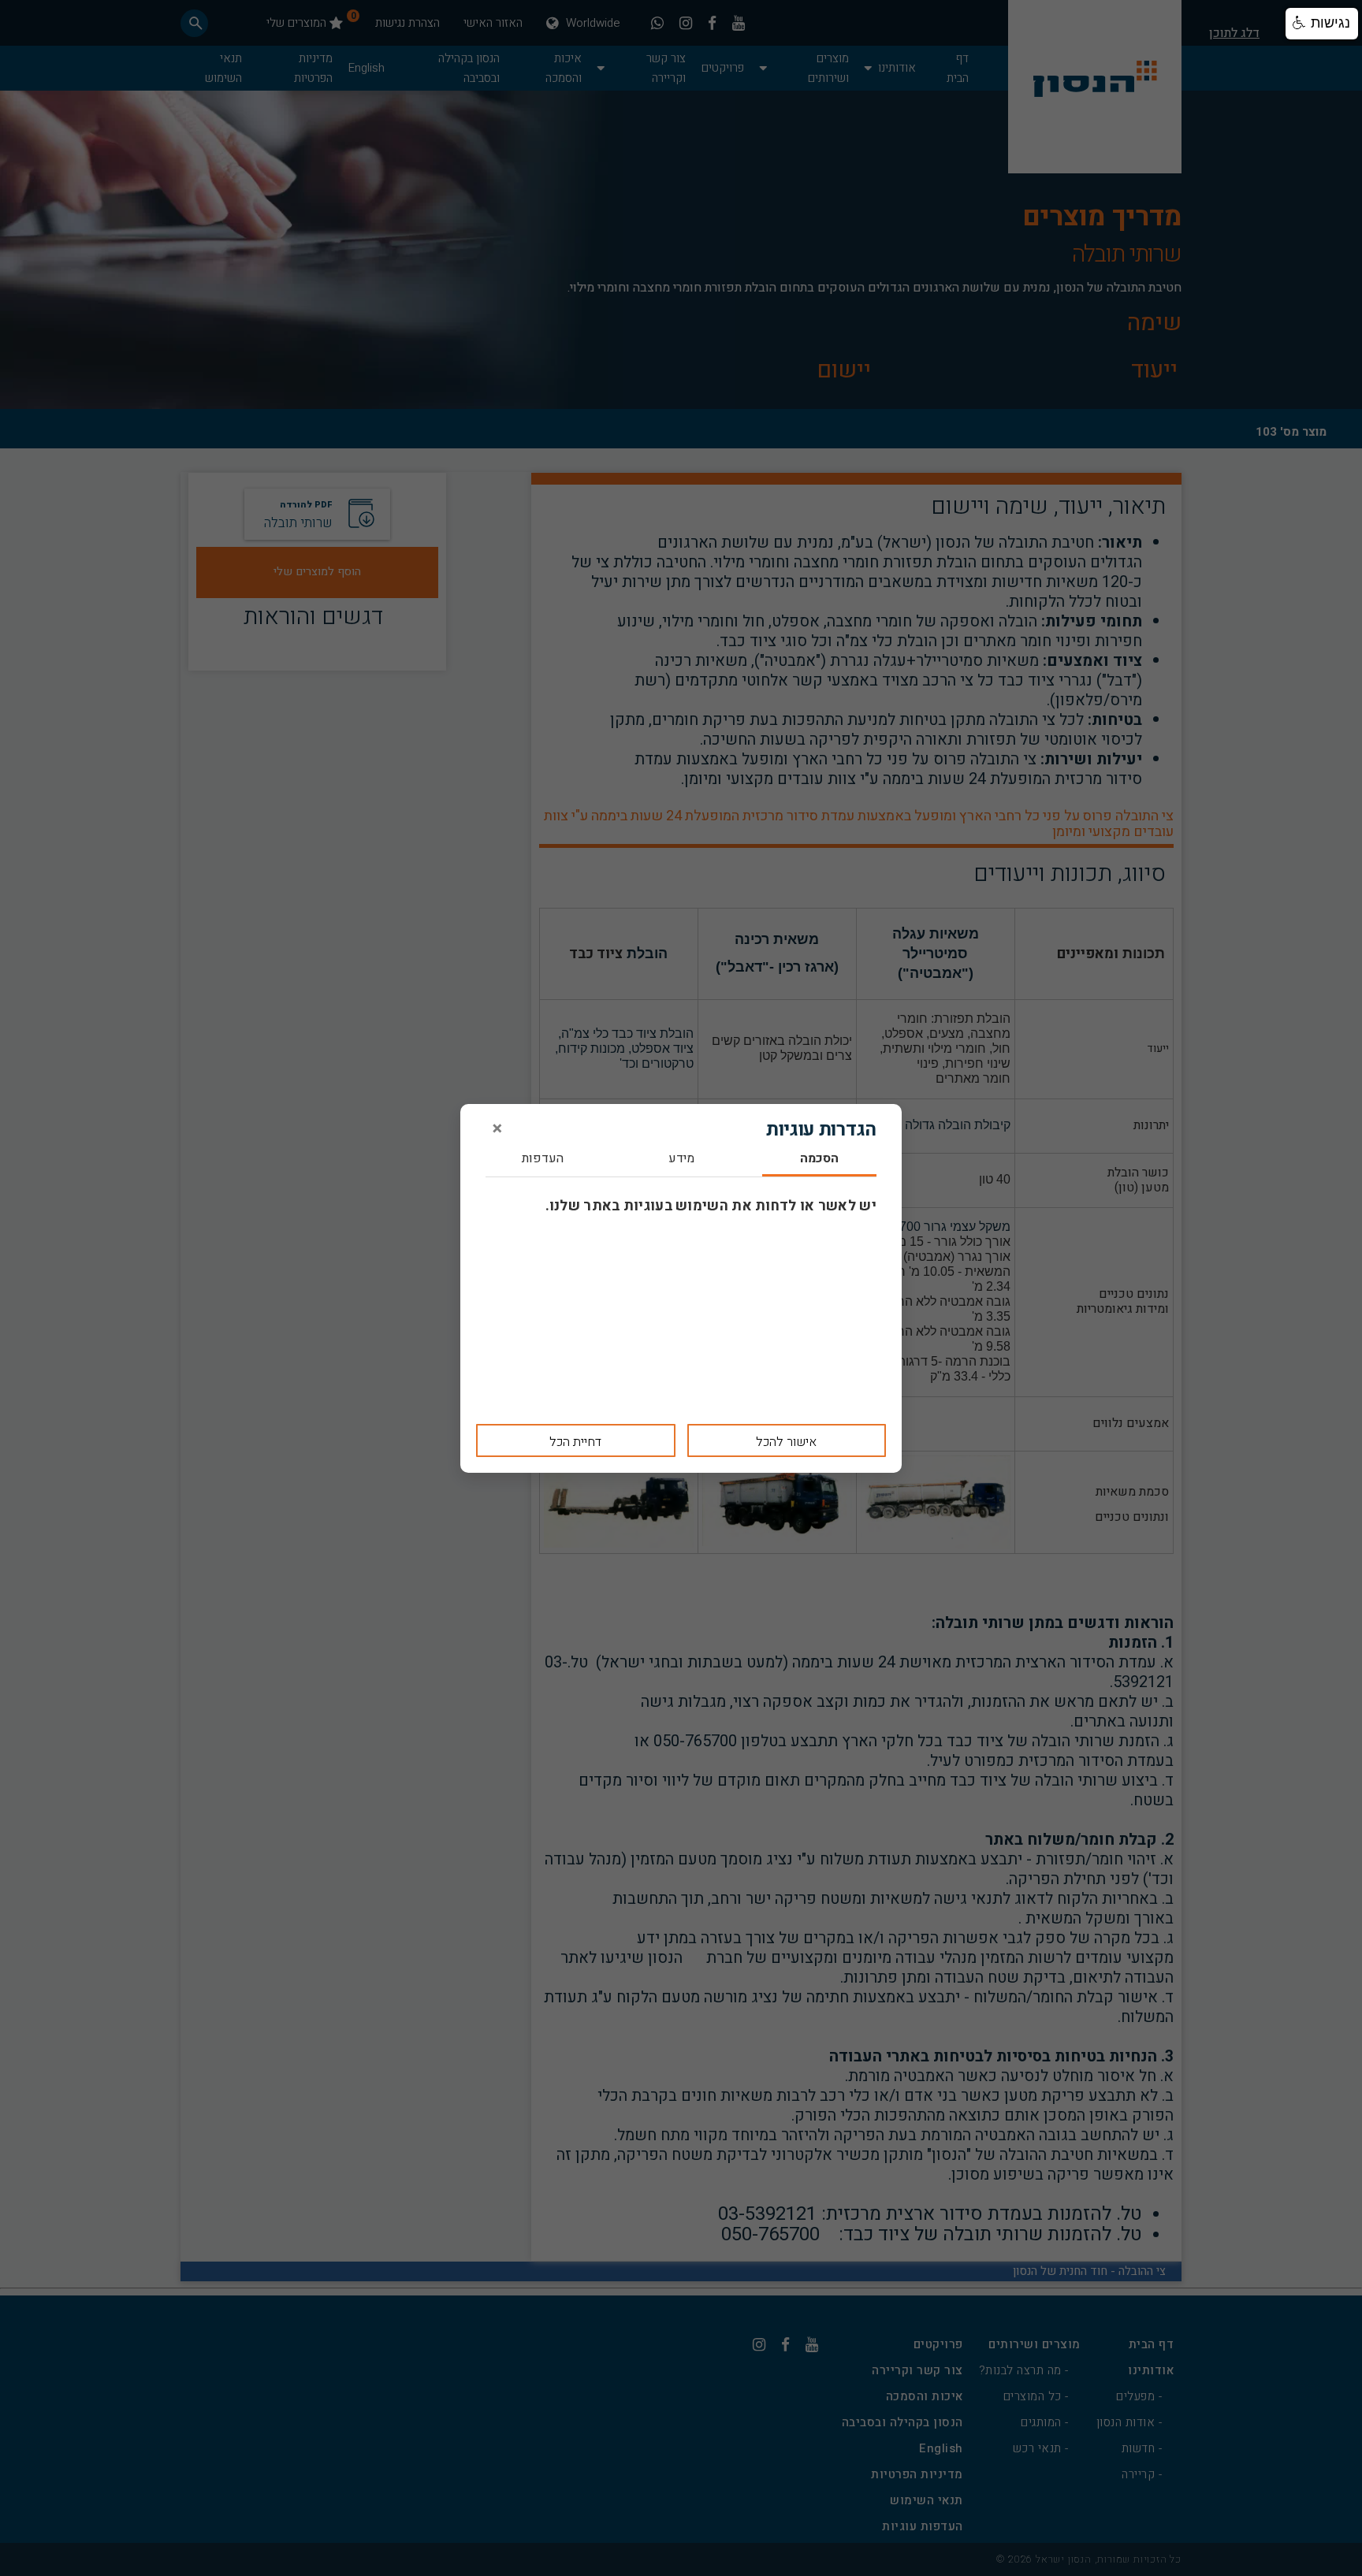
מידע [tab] (681, 1160)
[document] (681, 1288)
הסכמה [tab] (819, 1160)
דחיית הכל (575, 1442)
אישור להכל (786, 1442)
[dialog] (681, 1288)
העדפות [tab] (543, 1160)
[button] (1322, 24)
